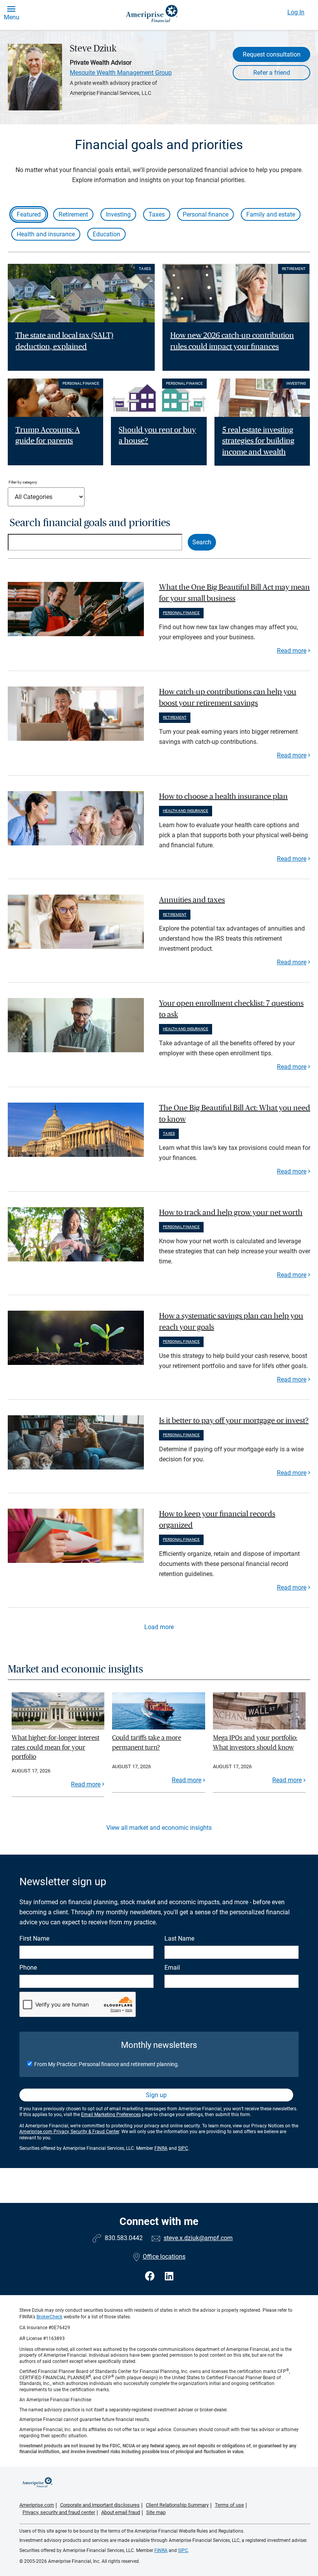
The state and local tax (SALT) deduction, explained (64, 341)
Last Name (179, 1938)
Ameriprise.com (37, 2505)
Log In (296, 12)
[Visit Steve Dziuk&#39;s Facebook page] (151, 2276)
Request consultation (272, 54)
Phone (28, 1968)
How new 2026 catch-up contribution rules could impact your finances (232, 341)
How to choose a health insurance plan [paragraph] (223, 797)
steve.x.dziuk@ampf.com (198, 2238)
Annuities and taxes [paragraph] (192, 900)
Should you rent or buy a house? (157, 436)
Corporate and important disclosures (100, 2505)
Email (172, 1968)
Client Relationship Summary (177, 2505)
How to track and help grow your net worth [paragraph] (231, 1213)
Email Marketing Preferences (111, 2115)
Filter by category (23, 482)
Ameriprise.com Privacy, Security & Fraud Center (69, 2132)
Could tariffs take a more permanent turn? (147, 1742)
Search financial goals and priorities (90, 523)
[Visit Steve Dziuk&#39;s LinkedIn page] (169, 2276)
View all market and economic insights (159, 1828)
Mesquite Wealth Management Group (121, 73)
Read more (292, 651)
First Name (34, 1938)
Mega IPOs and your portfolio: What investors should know (255, 1742)
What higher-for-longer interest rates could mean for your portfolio (55, 1747)
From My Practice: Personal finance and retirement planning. (107, 2064)
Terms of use (229, 2505)
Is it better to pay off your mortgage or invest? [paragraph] (234, 1421)
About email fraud (121, 2512)
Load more (159, 1627)
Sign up (156, 2095)
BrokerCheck (49, 2317)
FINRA (161, 2148)
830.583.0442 (124, 2238)
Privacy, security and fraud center (59, 2512)
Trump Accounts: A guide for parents (48, 436)
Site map (156, 2512)
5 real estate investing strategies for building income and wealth (258, 441)
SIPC (183, 2148)
